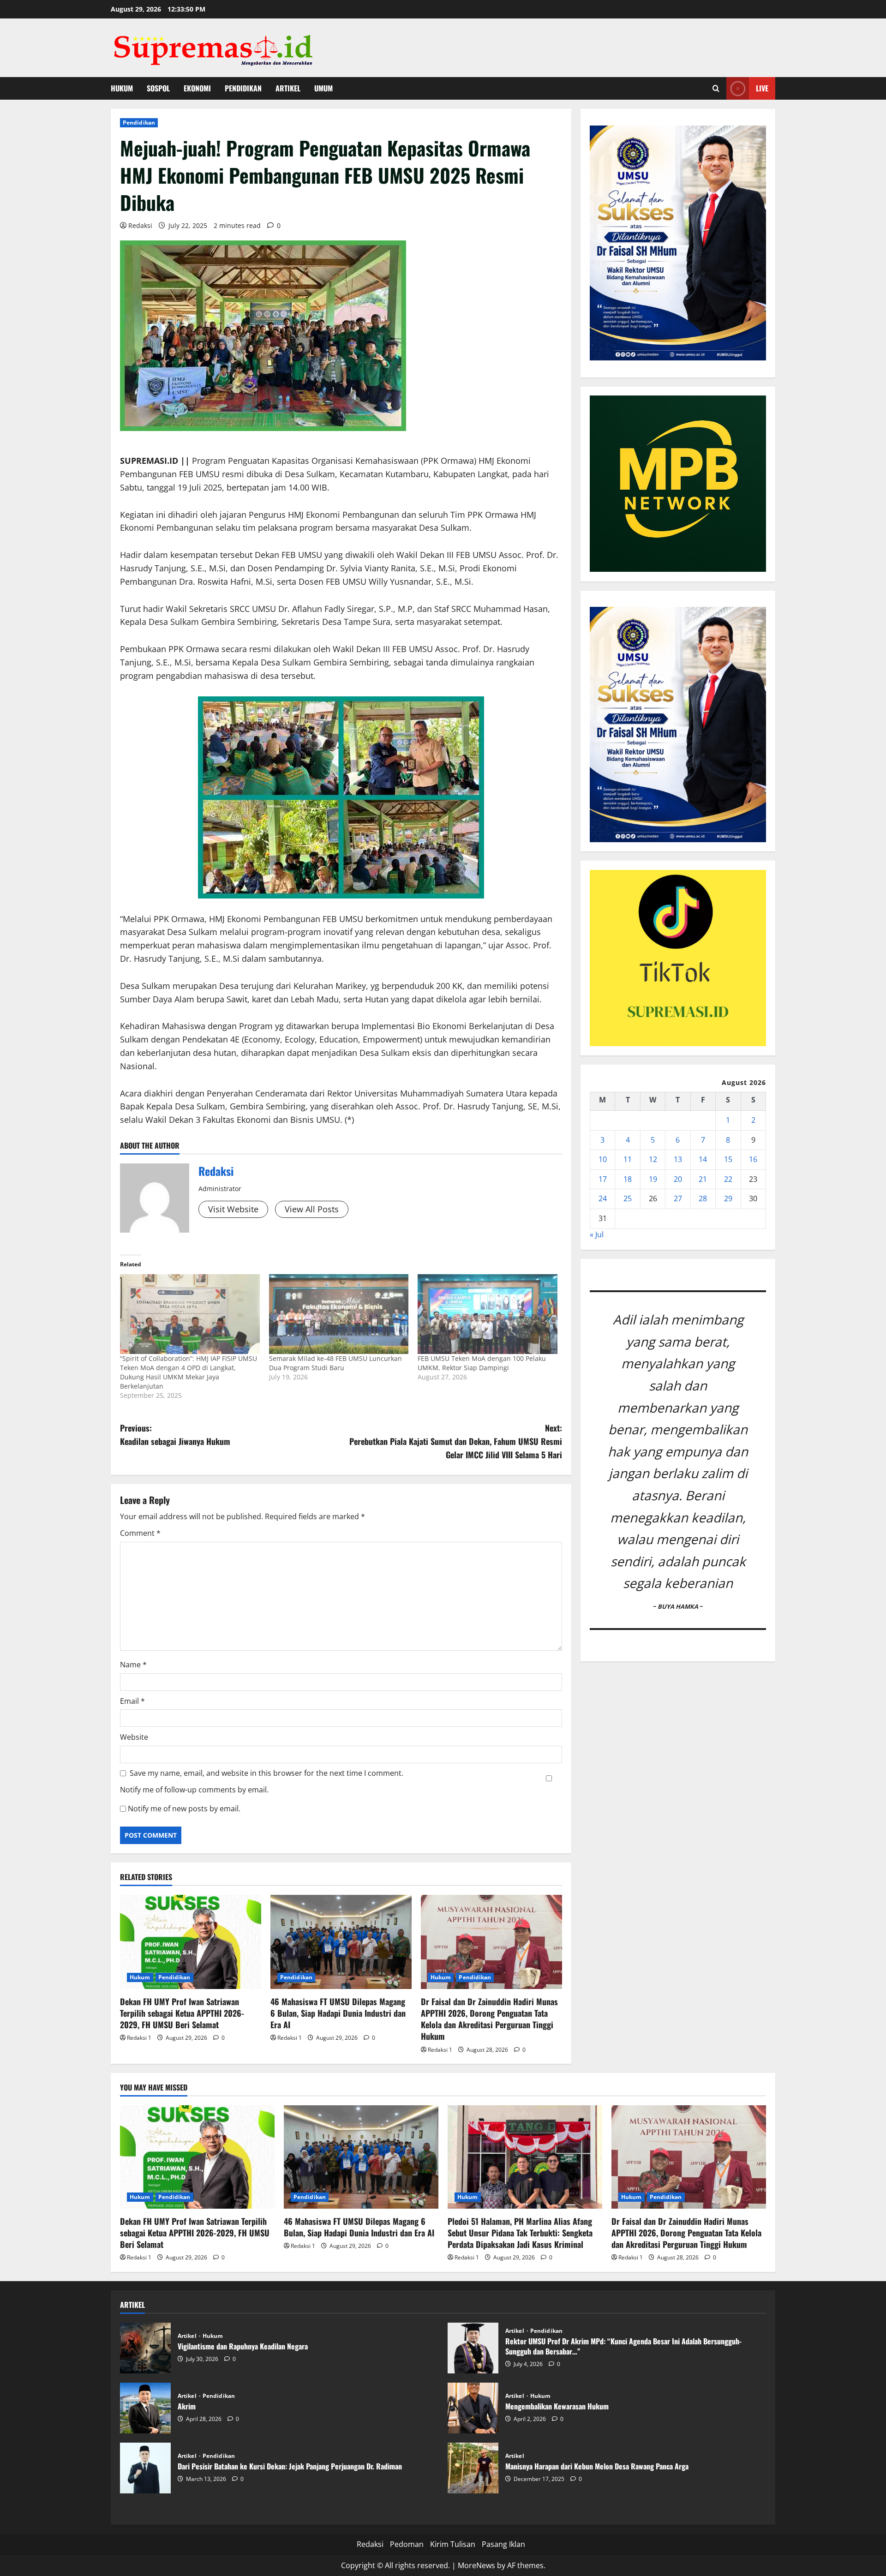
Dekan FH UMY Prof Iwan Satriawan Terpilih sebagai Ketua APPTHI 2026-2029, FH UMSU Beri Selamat (182, 2013)
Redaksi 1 (139, 2038)
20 (678, 1179)
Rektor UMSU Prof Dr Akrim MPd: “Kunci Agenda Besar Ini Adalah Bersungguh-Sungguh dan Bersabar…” (473, 2348)
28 (703, 1198)
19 (653, 1179)
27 (678, 1198)
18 (628, 1179)
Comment (140, 1533)
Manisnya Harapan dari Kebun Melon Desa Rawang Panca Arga (473, 2468)
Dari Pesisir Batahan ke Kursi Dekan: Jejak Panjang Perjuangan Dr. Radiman (145, 2468)
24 (603, 1198)
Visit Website (233, 1209)
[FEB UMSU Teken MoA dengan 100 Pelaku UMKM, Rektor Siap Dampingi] (488, 1314)
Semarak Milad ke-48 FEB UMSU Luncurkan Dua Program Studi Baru (335, 1363)
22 (728, 1179)
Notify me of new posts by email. (184, 1809)
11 (628, 1159)
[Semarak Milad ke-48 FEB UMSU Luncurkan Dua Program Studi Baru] (339, 1314)
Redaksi (140, 225)
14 (703, 1159)
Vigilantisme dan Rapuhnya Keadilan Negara (145, 2348)
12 (653, 1159)
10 (603, 1159)
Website (134, 1737)
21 (703, 1179)
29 (728, 1198)
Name (133, 1665)
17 (603, 1179)
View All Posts (312, 1209)
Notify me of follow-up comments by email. (194, 1790)
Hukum (122, 88)
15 (728, 1159)
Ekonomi (197, 88)
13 (678, 1159)
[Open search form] (716, 88)
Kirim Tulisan (453, 2544)
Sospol (158, 88)
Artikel (288, 88)
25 (628, 1198)
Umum (323, 88)
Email (132, 1701)
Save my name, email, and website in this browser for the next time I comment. (266, 1773)
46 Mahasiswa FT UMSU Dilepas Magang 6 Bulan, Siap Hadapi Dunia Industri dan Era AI (338, 2013)
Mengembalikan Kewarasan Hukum (473, 2408)
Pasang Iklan (503, 2544)
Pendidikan (243, 88)
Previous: (175, 1435)
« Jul (597, 1234)
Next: (456, 1441)
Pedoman (407, 2544)
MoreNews (476, 2565)
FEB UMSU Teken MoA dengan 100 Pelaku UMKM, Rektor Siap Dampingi (482, 1363)
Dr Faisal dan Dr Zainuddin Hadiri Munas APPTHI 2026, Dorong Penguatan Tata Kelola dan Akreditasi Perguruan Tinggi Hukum (489, 2019)
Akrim (145, 2408)
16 (753, 1159)
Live (762, 88)
